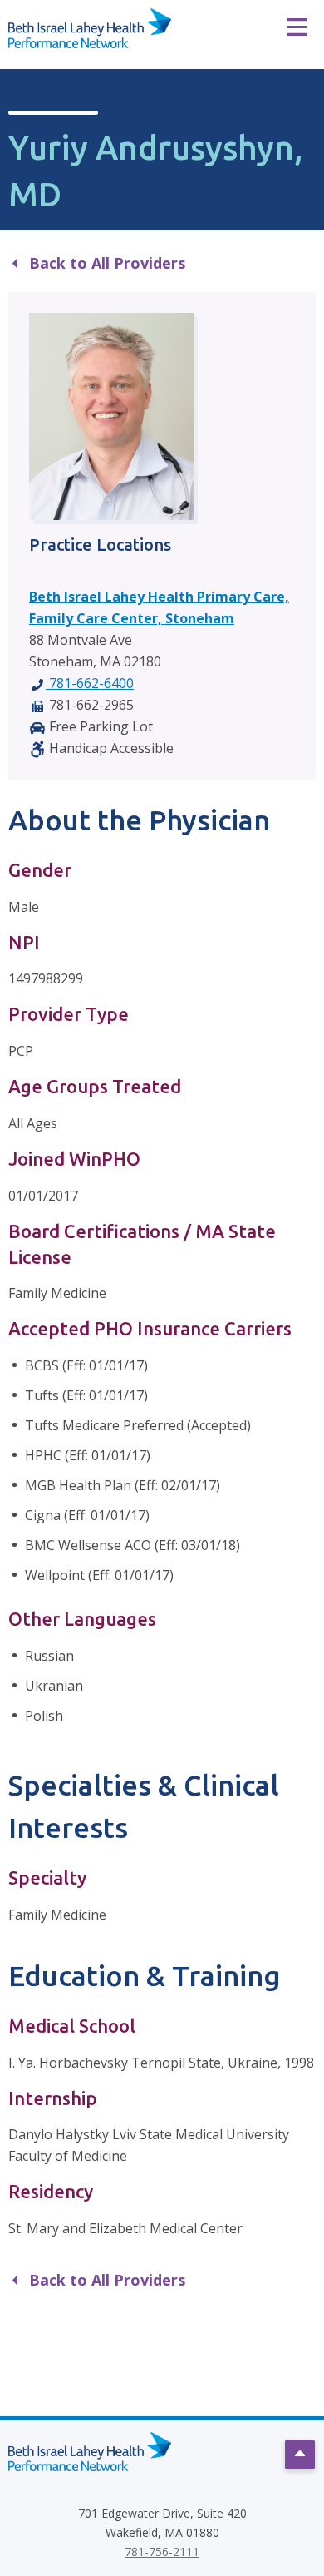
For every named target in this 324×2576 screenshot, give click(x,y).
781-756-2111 (162, 2551)
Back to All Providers (105, 263)
